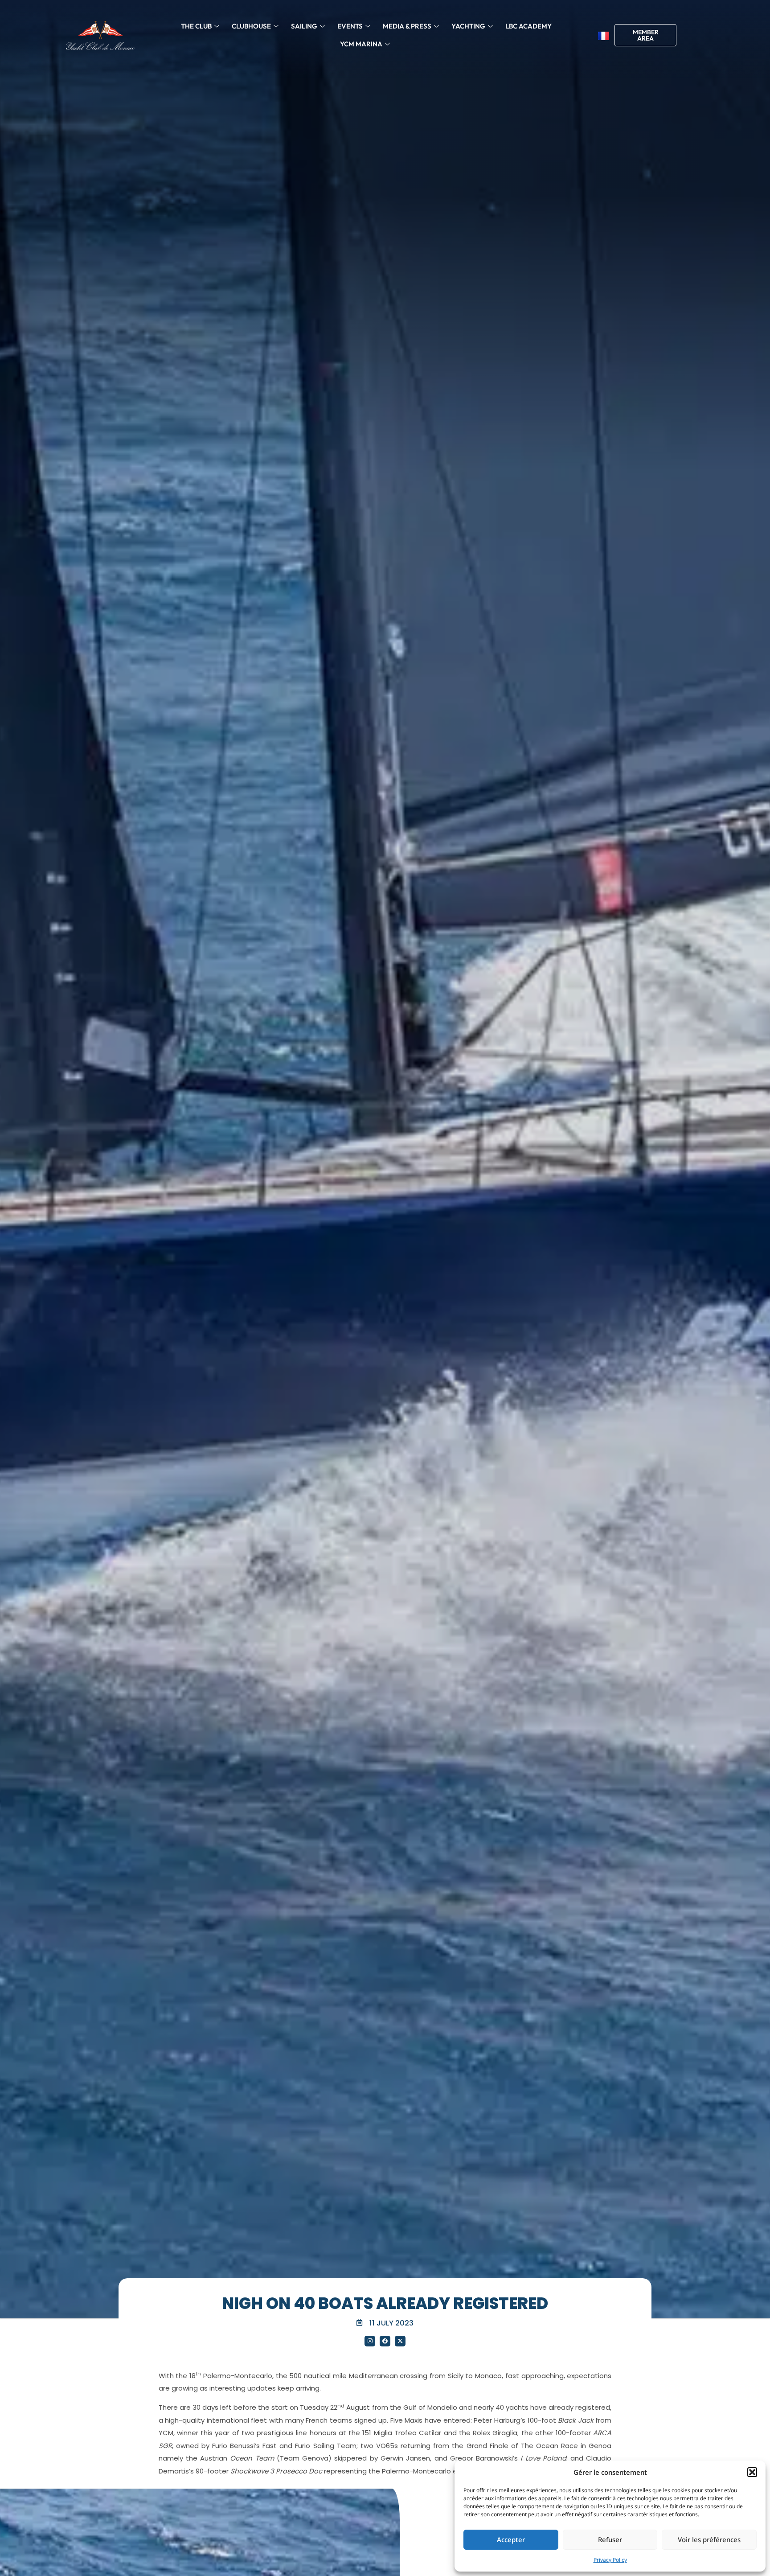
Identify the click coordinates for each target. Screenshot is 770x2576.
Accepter (511, 2539)
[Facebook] (385, 2341)
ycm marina (361, 44)
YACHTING (468, 26)
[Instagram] (370, 2341)
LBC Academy (528, 26)
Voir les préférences (709, 2539)
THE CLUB (196, 26)
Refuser (610, 2539)
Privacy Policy (610, 2560)
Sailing (304, 26)
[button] (752, 2472)
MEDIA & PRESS (407, 26)
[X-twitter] (400, 2341)
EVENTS (350, 26)
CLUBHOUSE (251, 26)
